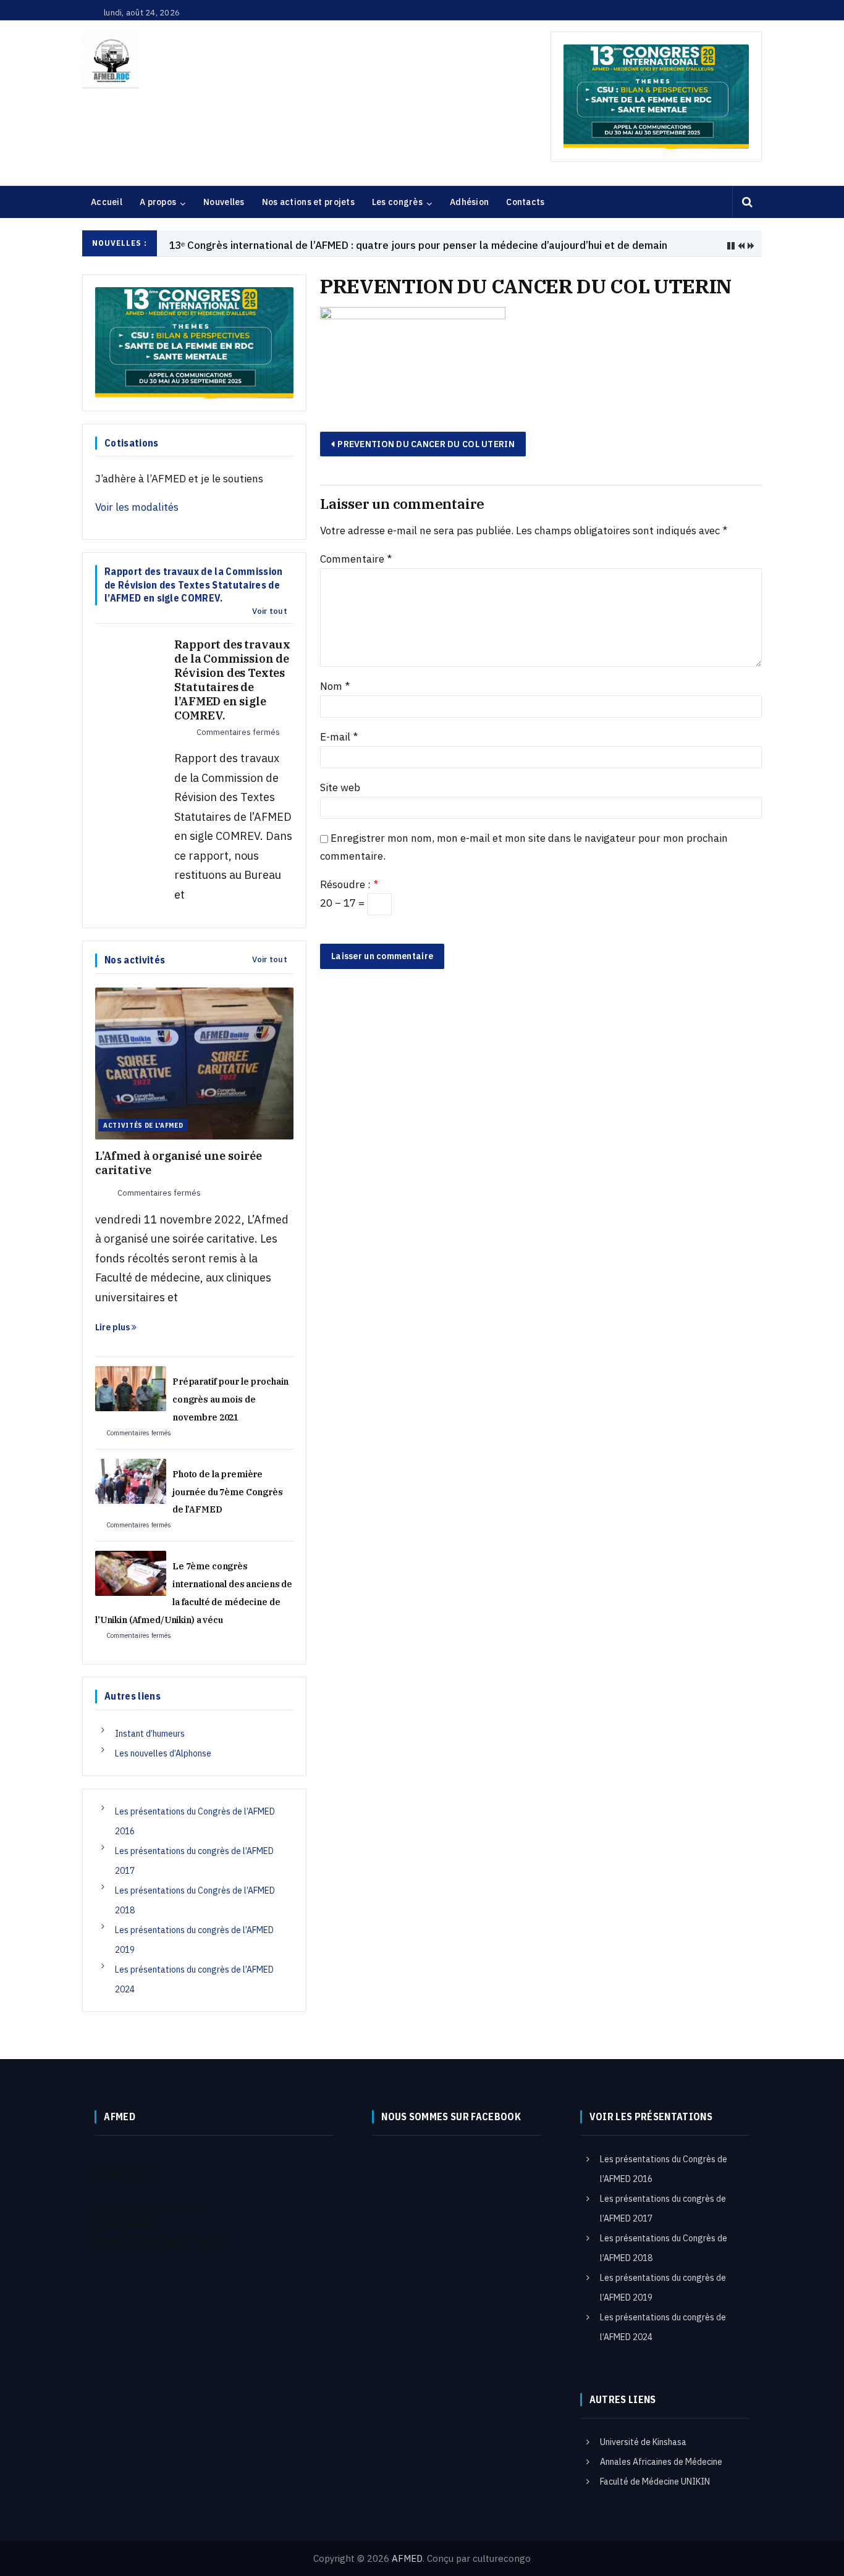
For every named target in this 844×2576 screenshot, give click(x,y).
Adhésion (469, 202)
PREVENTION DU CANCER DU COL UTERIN (426, 444)
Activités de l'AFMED (143, 1125)
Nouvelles (224, 202)
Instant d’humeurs (150, 1734)
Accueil (107, 202)
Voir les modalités (137, 507)
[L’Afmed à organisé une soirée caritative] (194, 1062)
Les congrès (397, 202)
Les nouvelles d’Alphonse (163, 1753)
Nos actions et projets (308, 202)
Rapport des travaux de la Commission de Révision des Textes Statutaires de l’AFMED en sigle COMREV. (232, 680)
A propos (158, 202)
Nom (335, 686)
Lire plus (113, 1327)
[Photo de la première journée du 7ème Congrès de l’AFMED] (131, 1480)
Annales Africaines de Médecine (661, 2462)
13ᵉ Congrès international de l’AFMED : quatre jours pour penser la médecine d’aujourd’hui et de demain (418, 245)
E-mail (339, 737)
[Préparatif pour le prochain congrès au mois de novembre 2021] (131, 1388)
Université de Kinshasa (643, 2442)
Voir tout (270, 611)
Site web (340, 787)
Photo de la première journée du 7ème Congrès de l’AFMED (228, 1492)
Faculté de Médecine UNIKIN (655, 2482)
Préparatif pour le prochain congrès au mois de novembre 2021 (230, 1399)
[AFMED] (111, 60)
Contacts (525, 202)
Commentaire (356, 559)
